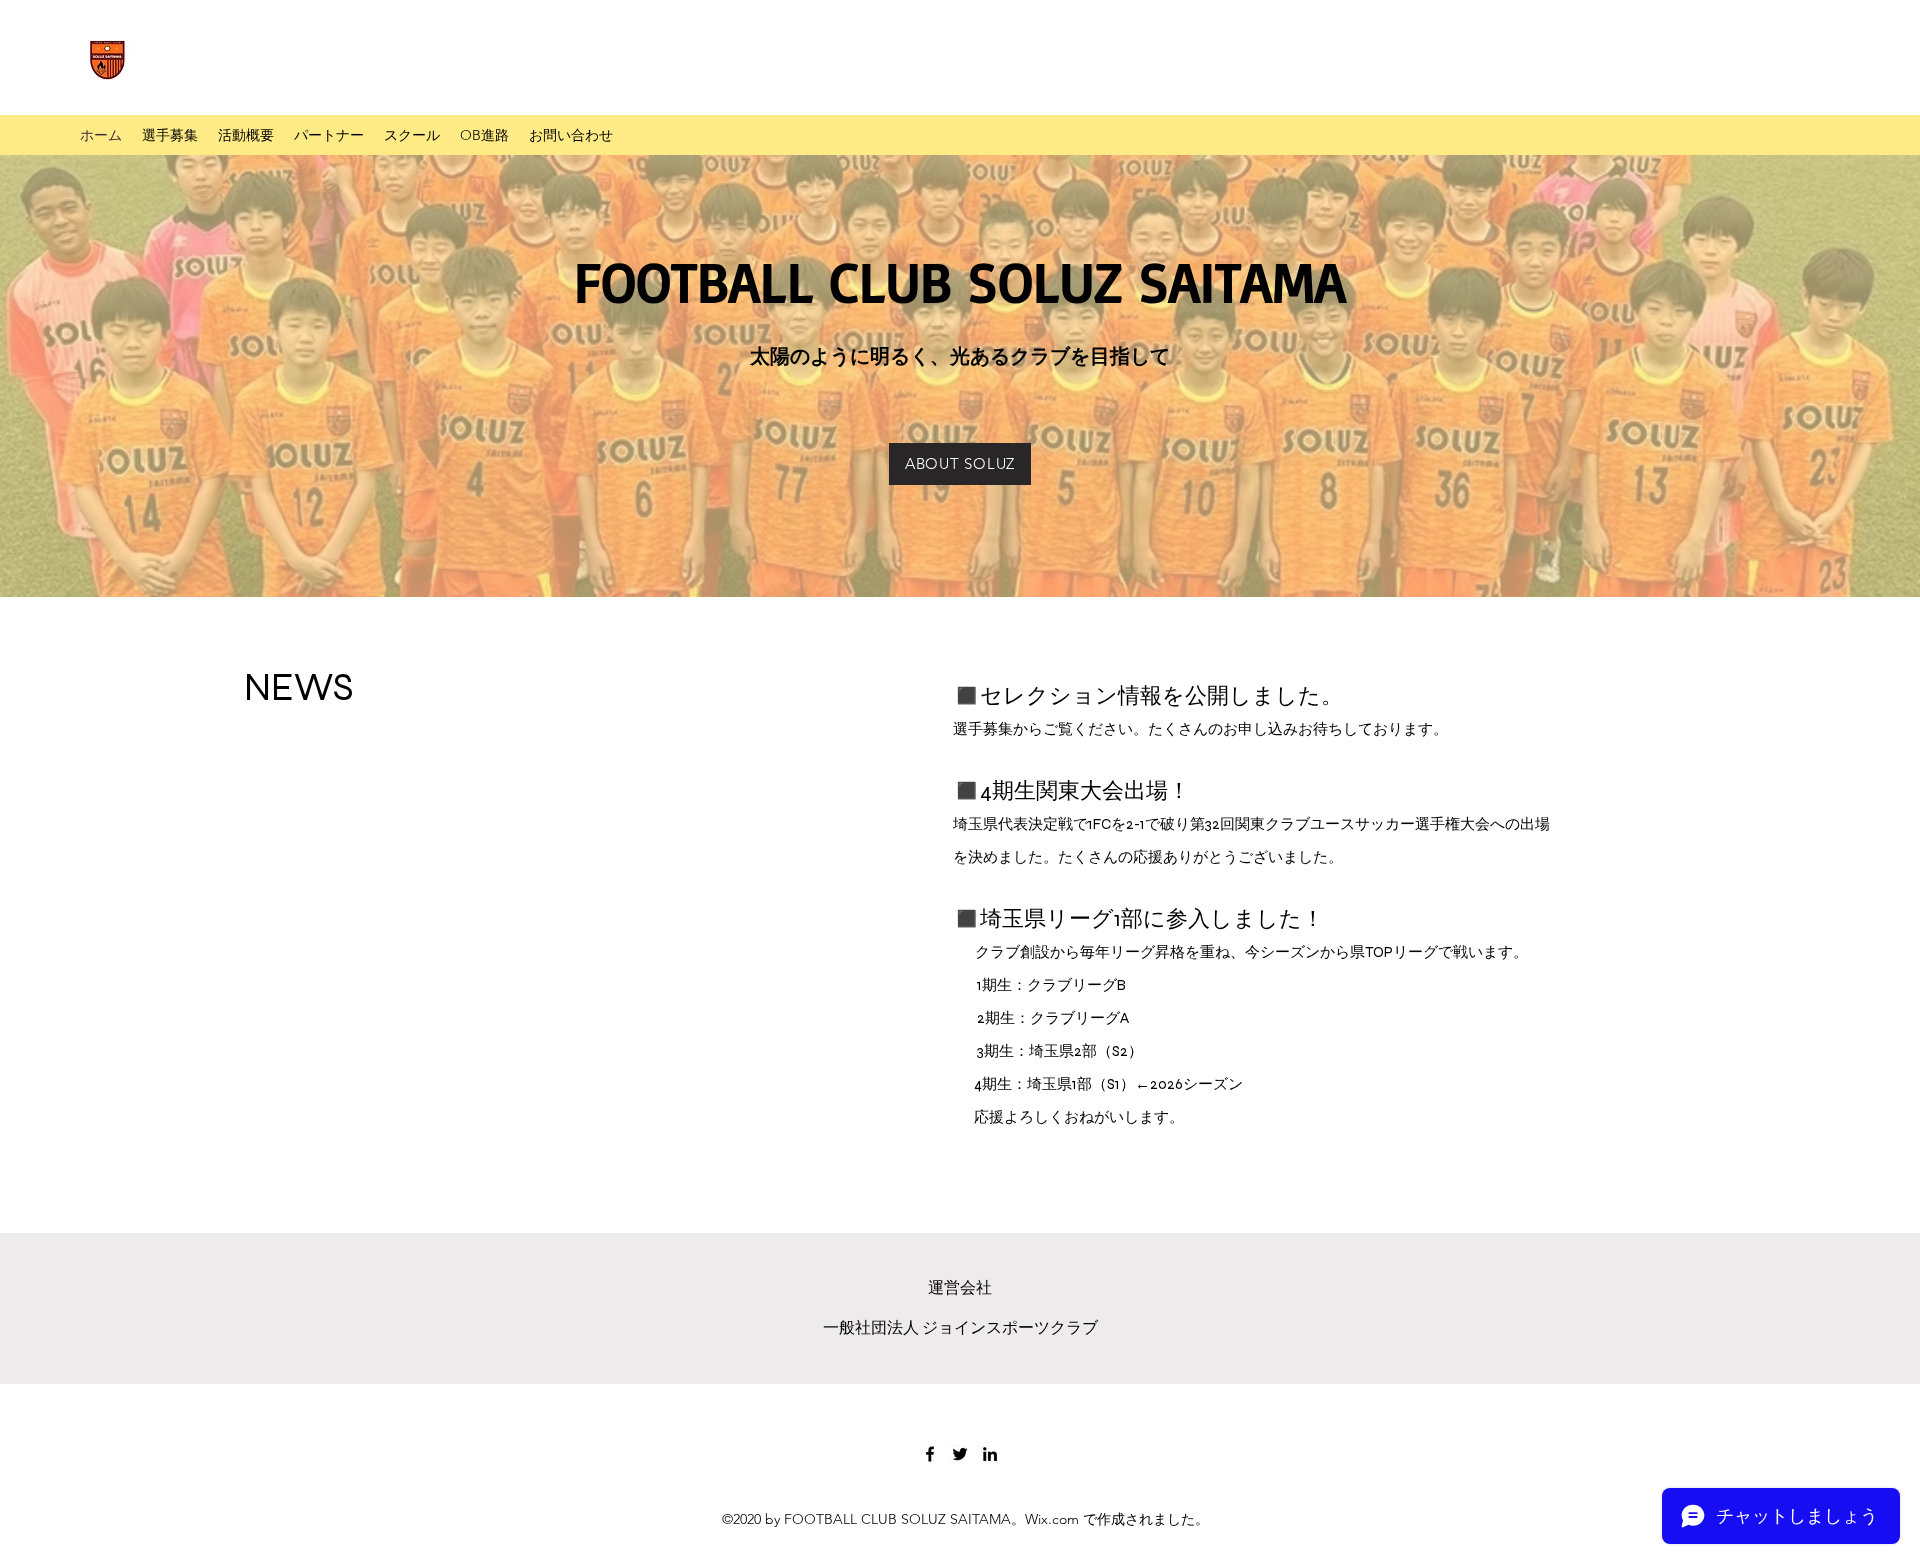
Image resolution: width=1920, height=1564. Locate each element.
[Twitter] (960, 1454)
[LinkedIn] (990, 1454)
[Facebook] (930, 1454)
